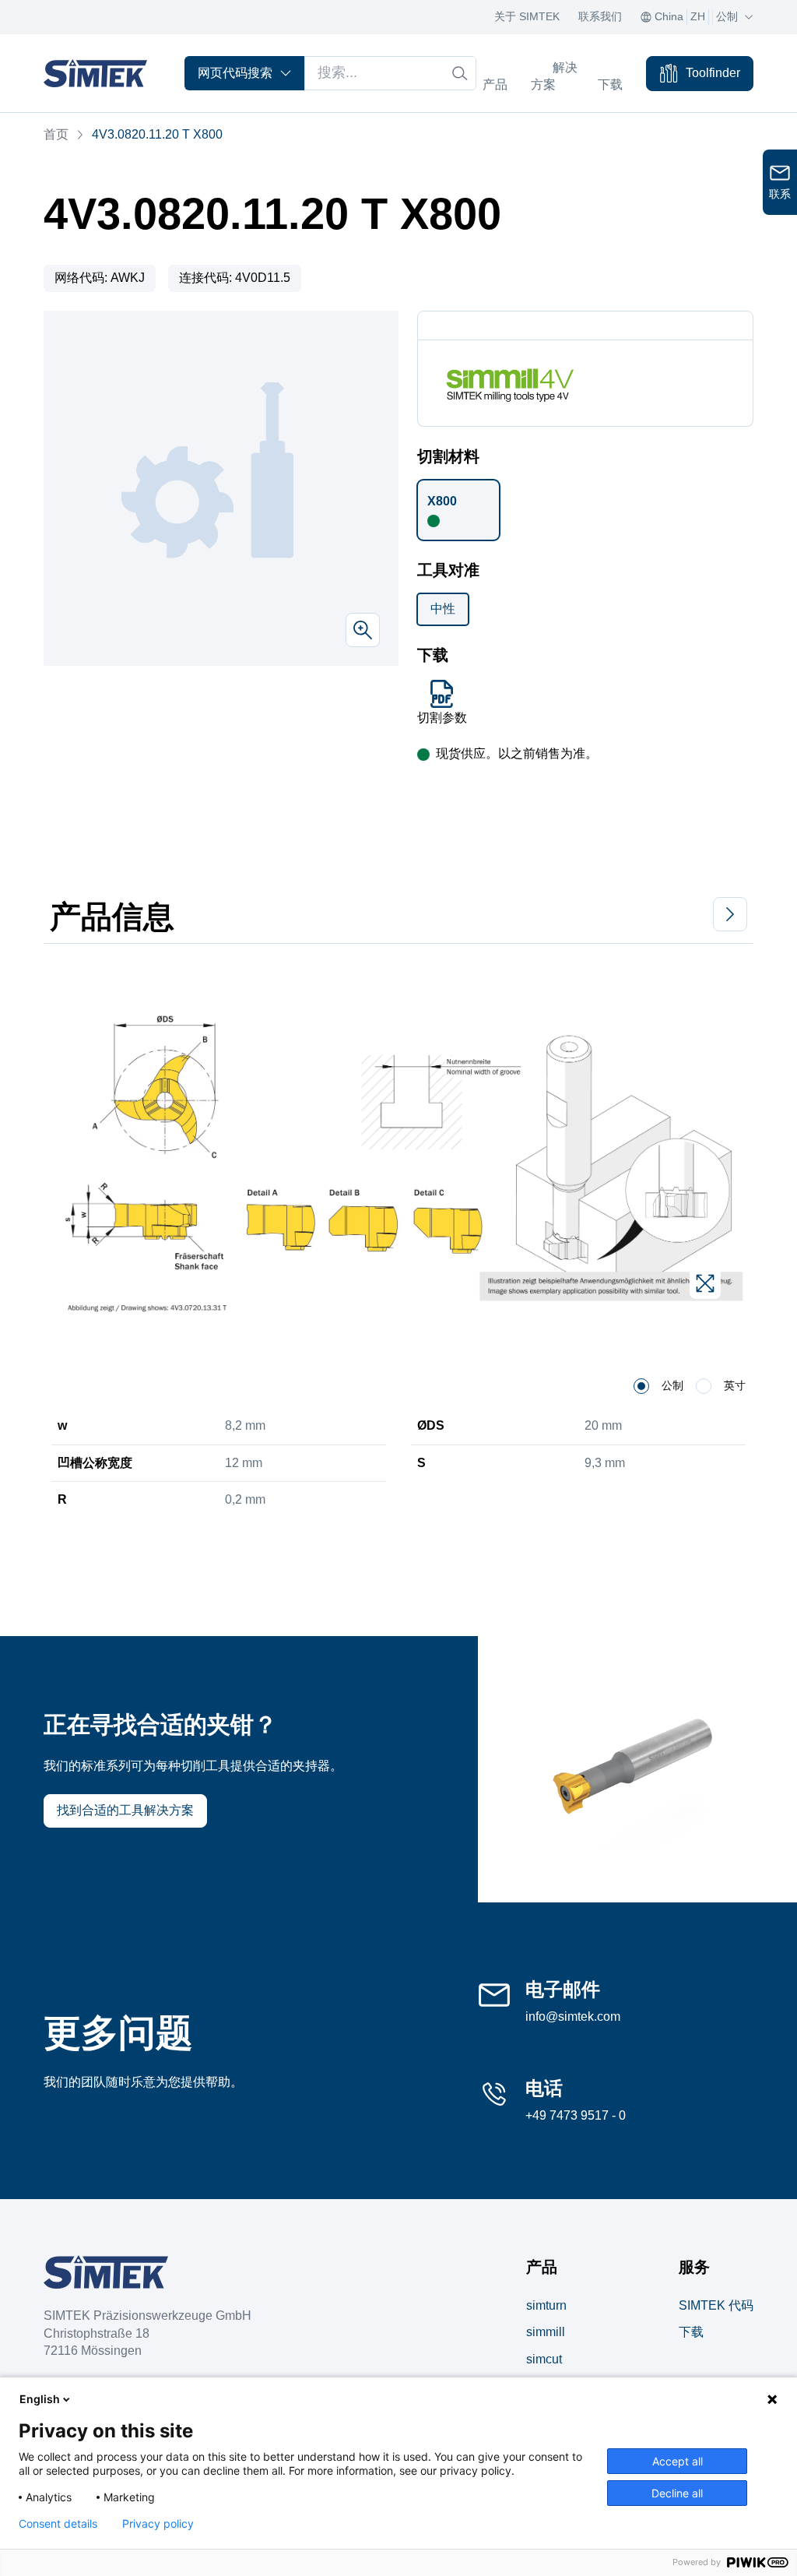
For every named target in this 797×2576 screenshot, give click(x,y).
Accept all (678, 2461)
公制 (672, 1385)
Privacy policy (158, 2524)
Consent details (58, 2524)
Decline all (677, 2493)
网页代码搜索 (235, 73)
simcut (544, 2359)
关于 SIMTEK (527, 16)
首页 (56, 134)
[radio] (641, 1386)
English (40, 2399)
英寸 (735, 1385)
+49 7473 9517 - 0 (576, 2115)
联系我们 (600, 16)
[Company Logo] (106, 2272)
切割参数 (442, 718)
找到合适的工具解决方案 (125, 1810)
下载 (691, 2332)
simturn (546, 2305)
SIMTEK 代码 (716, 2305)
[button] (458, 510)
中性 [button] (443, 609)
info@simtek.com (573, 2016)
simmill (546, 2332)
